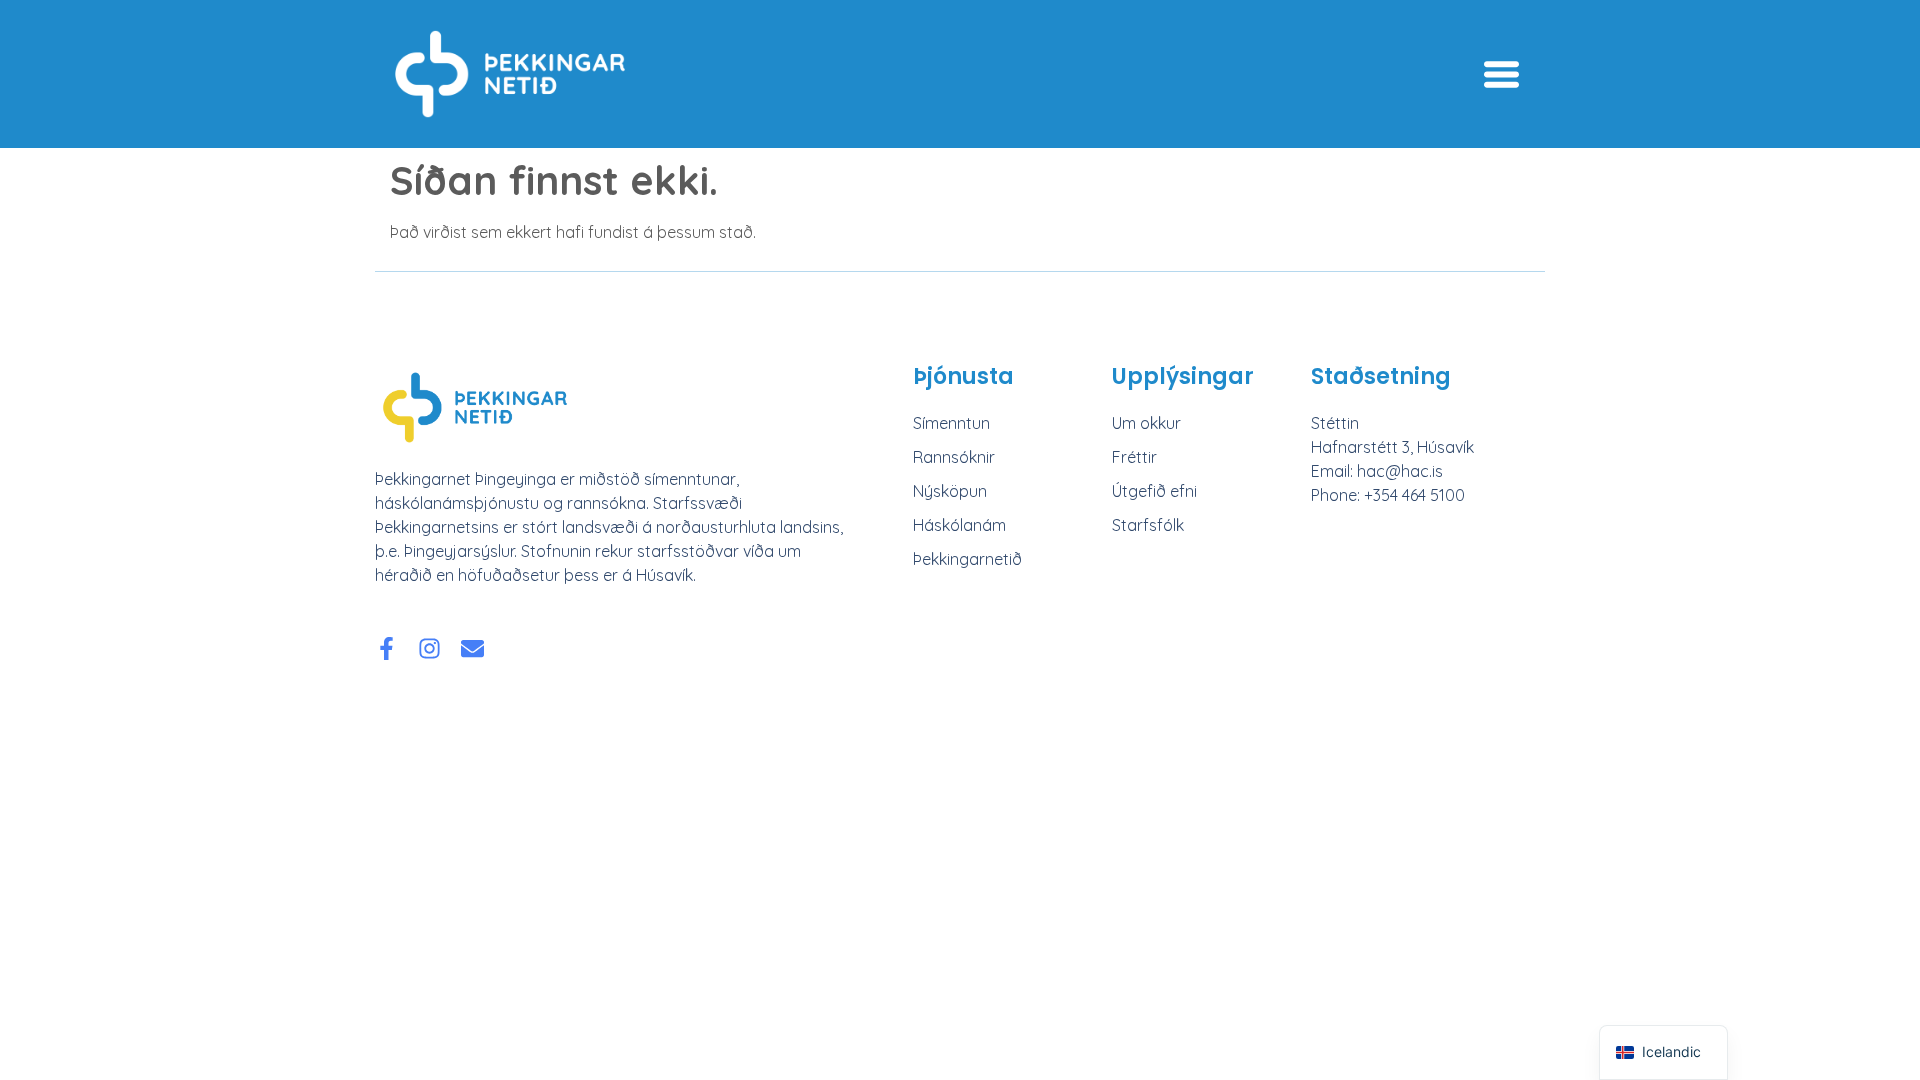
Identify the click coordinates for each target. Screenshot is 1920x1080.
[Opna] (1501, 74)
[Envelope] (472, 648)
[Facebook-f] (386, 648)
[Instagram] (429, 648)
